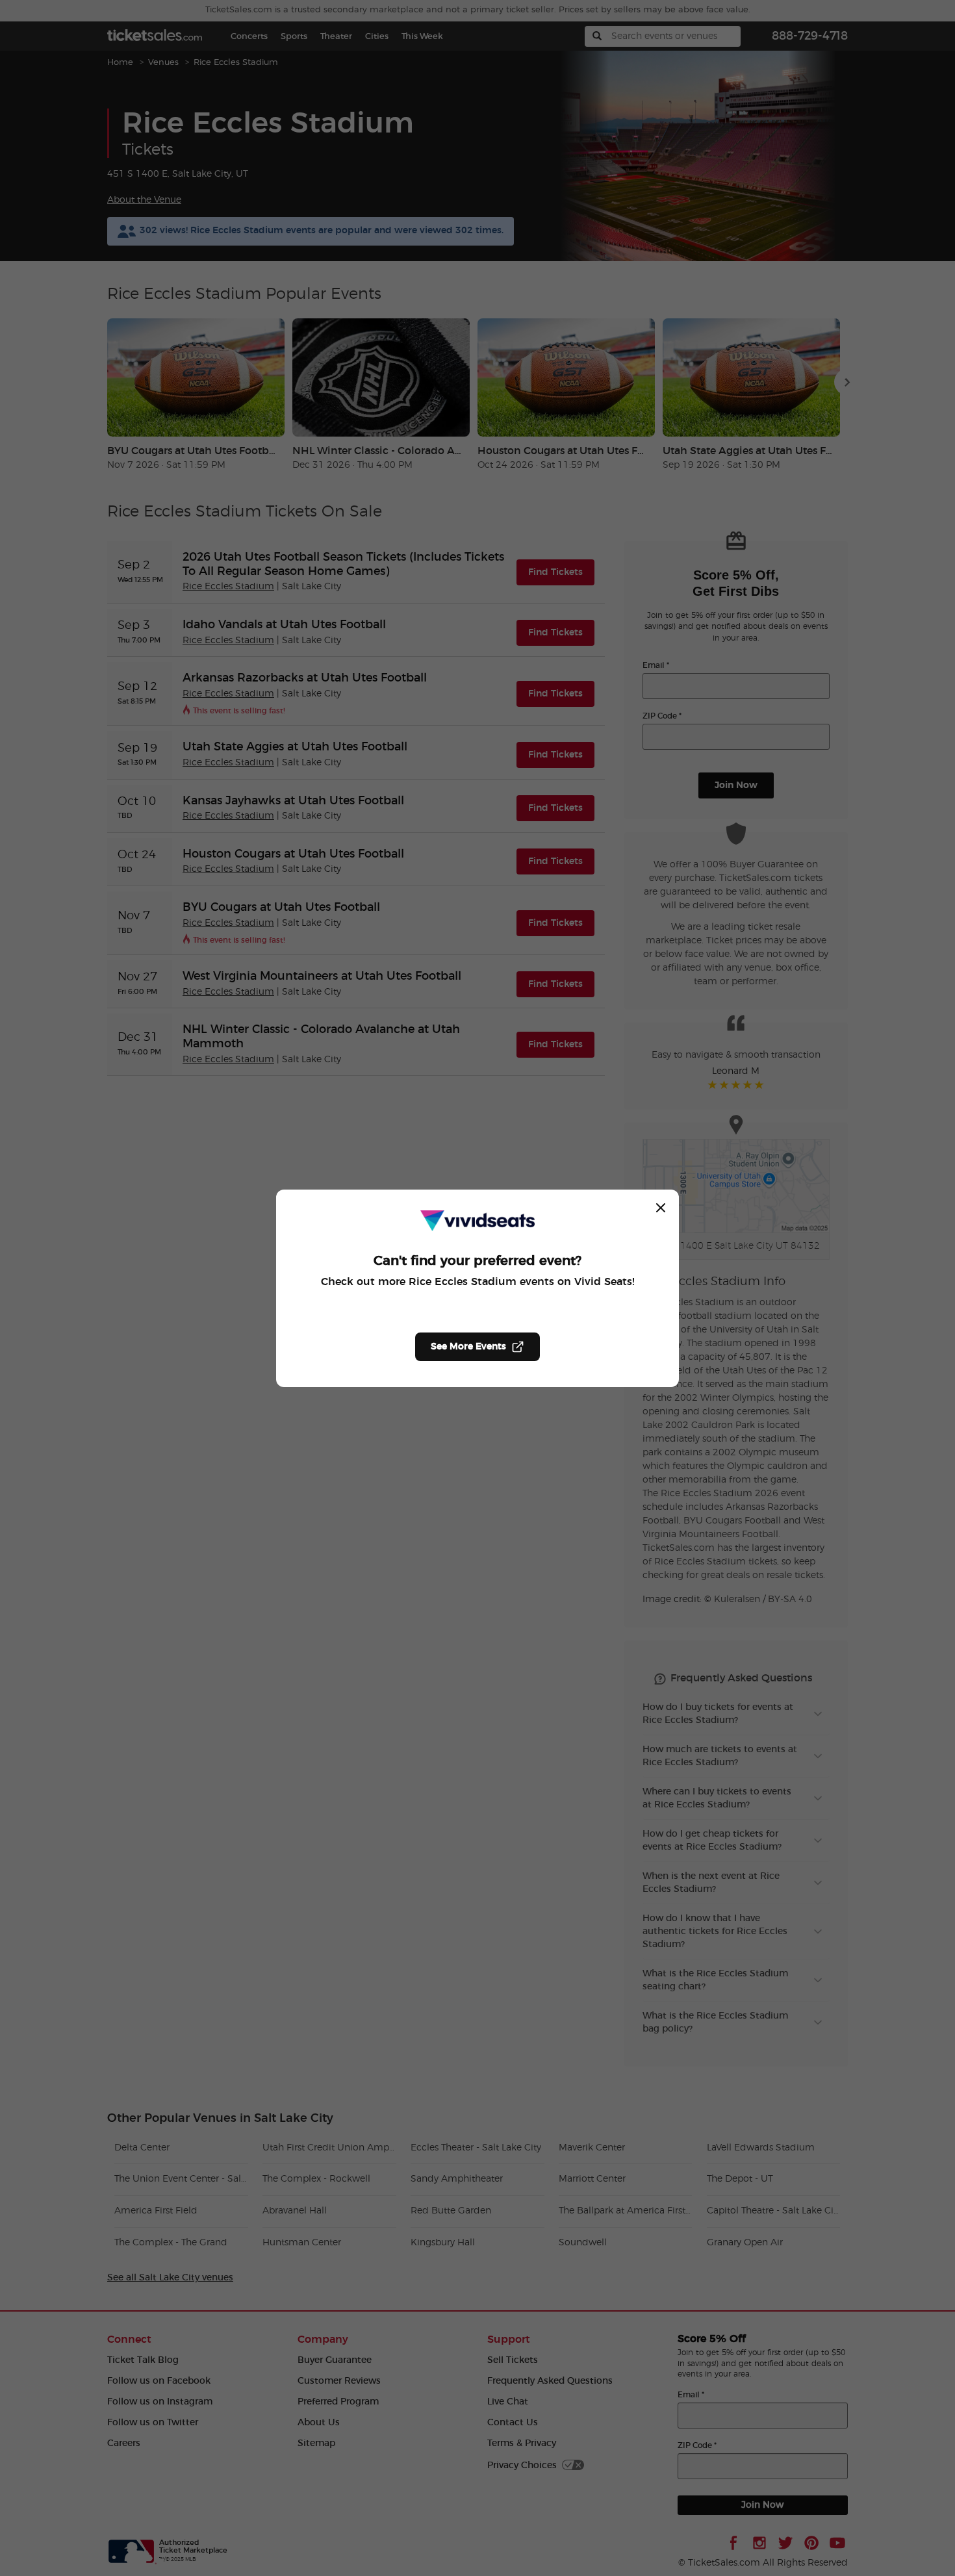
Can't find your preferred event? (478, 1261)
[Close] (661, 1208)
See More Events (468, 1347)
